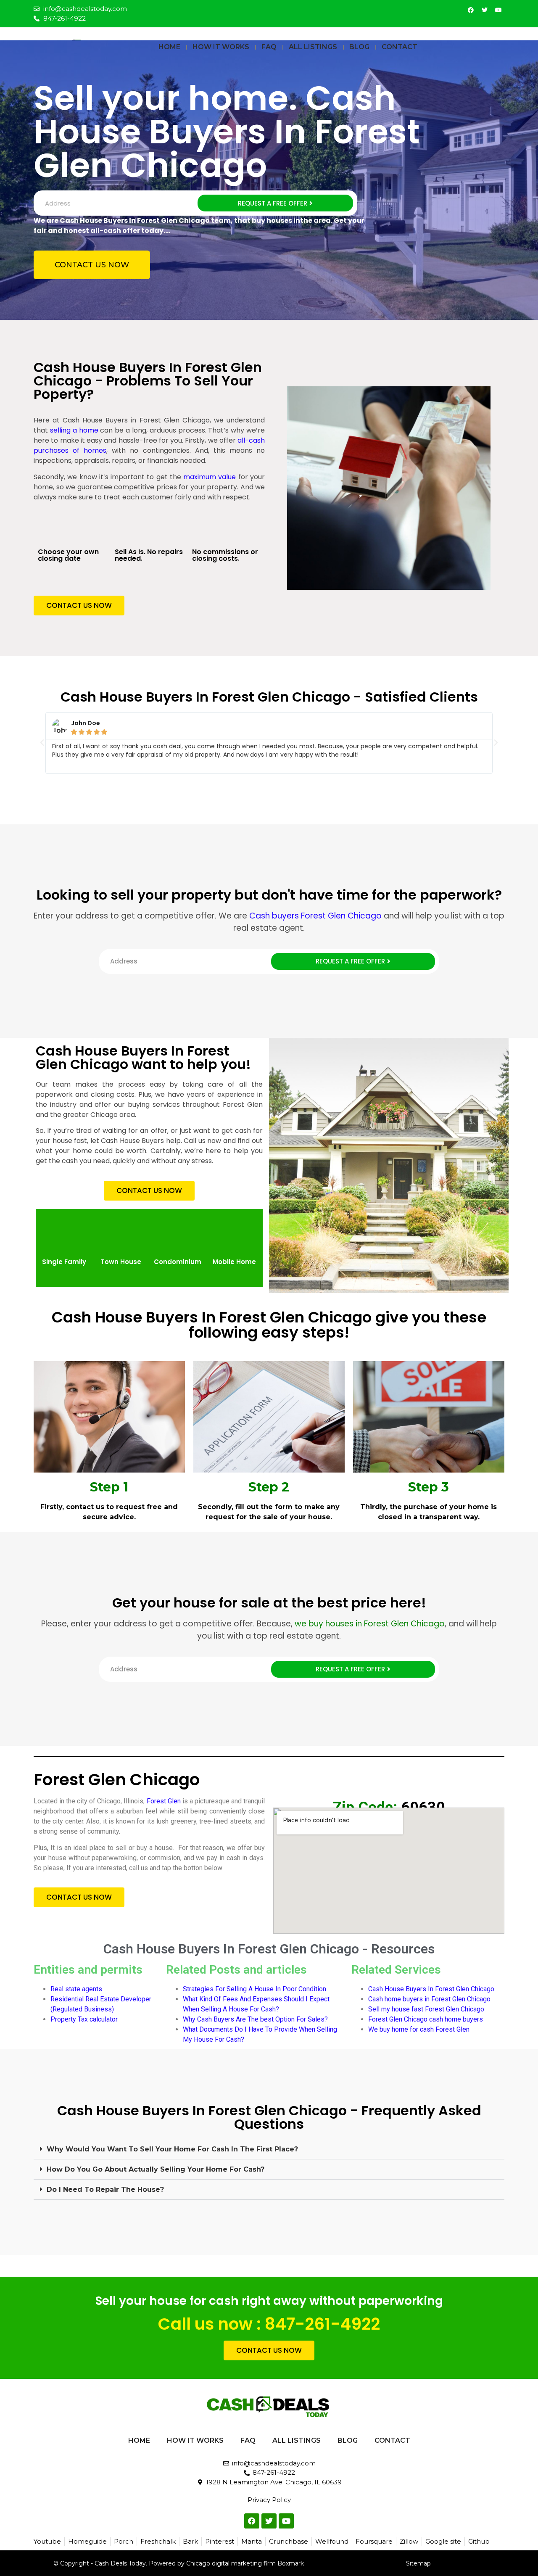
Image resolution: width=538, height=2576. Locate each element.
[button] (42, 743)
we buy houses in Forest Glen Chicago (370, 1624)
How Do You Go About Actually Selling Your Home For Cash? (156, 2169)
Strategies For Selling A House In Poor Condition (254, 1989)
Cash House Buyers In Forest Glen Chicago (431, 1989)
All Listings (313, 47)
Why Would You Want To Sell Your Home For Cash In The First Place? (172, 2149)
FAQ (269, 47)
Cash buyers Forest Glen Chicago (315, 916)
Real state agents (76, 1989)
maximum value (210, 477)
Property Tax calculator (85, 2019)
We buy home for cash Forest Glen (419, 2029)
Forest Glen (164, 1801)
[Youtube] (498, 10)
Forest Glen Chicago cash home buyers (426, 2019)
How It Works (221, 47)
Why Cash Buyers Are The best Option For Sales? (255, 2019)
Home (169, 47)
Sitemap (418, 2563)
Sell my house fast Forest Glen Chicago (426, 2009)
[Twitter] (485, 10)
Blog (359, 47)
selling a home (74, 430)
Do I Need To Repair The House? (105, 2189)
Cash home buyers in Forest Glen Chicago (429, 1999)
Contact (400, 47)
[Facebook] (471, 10)
